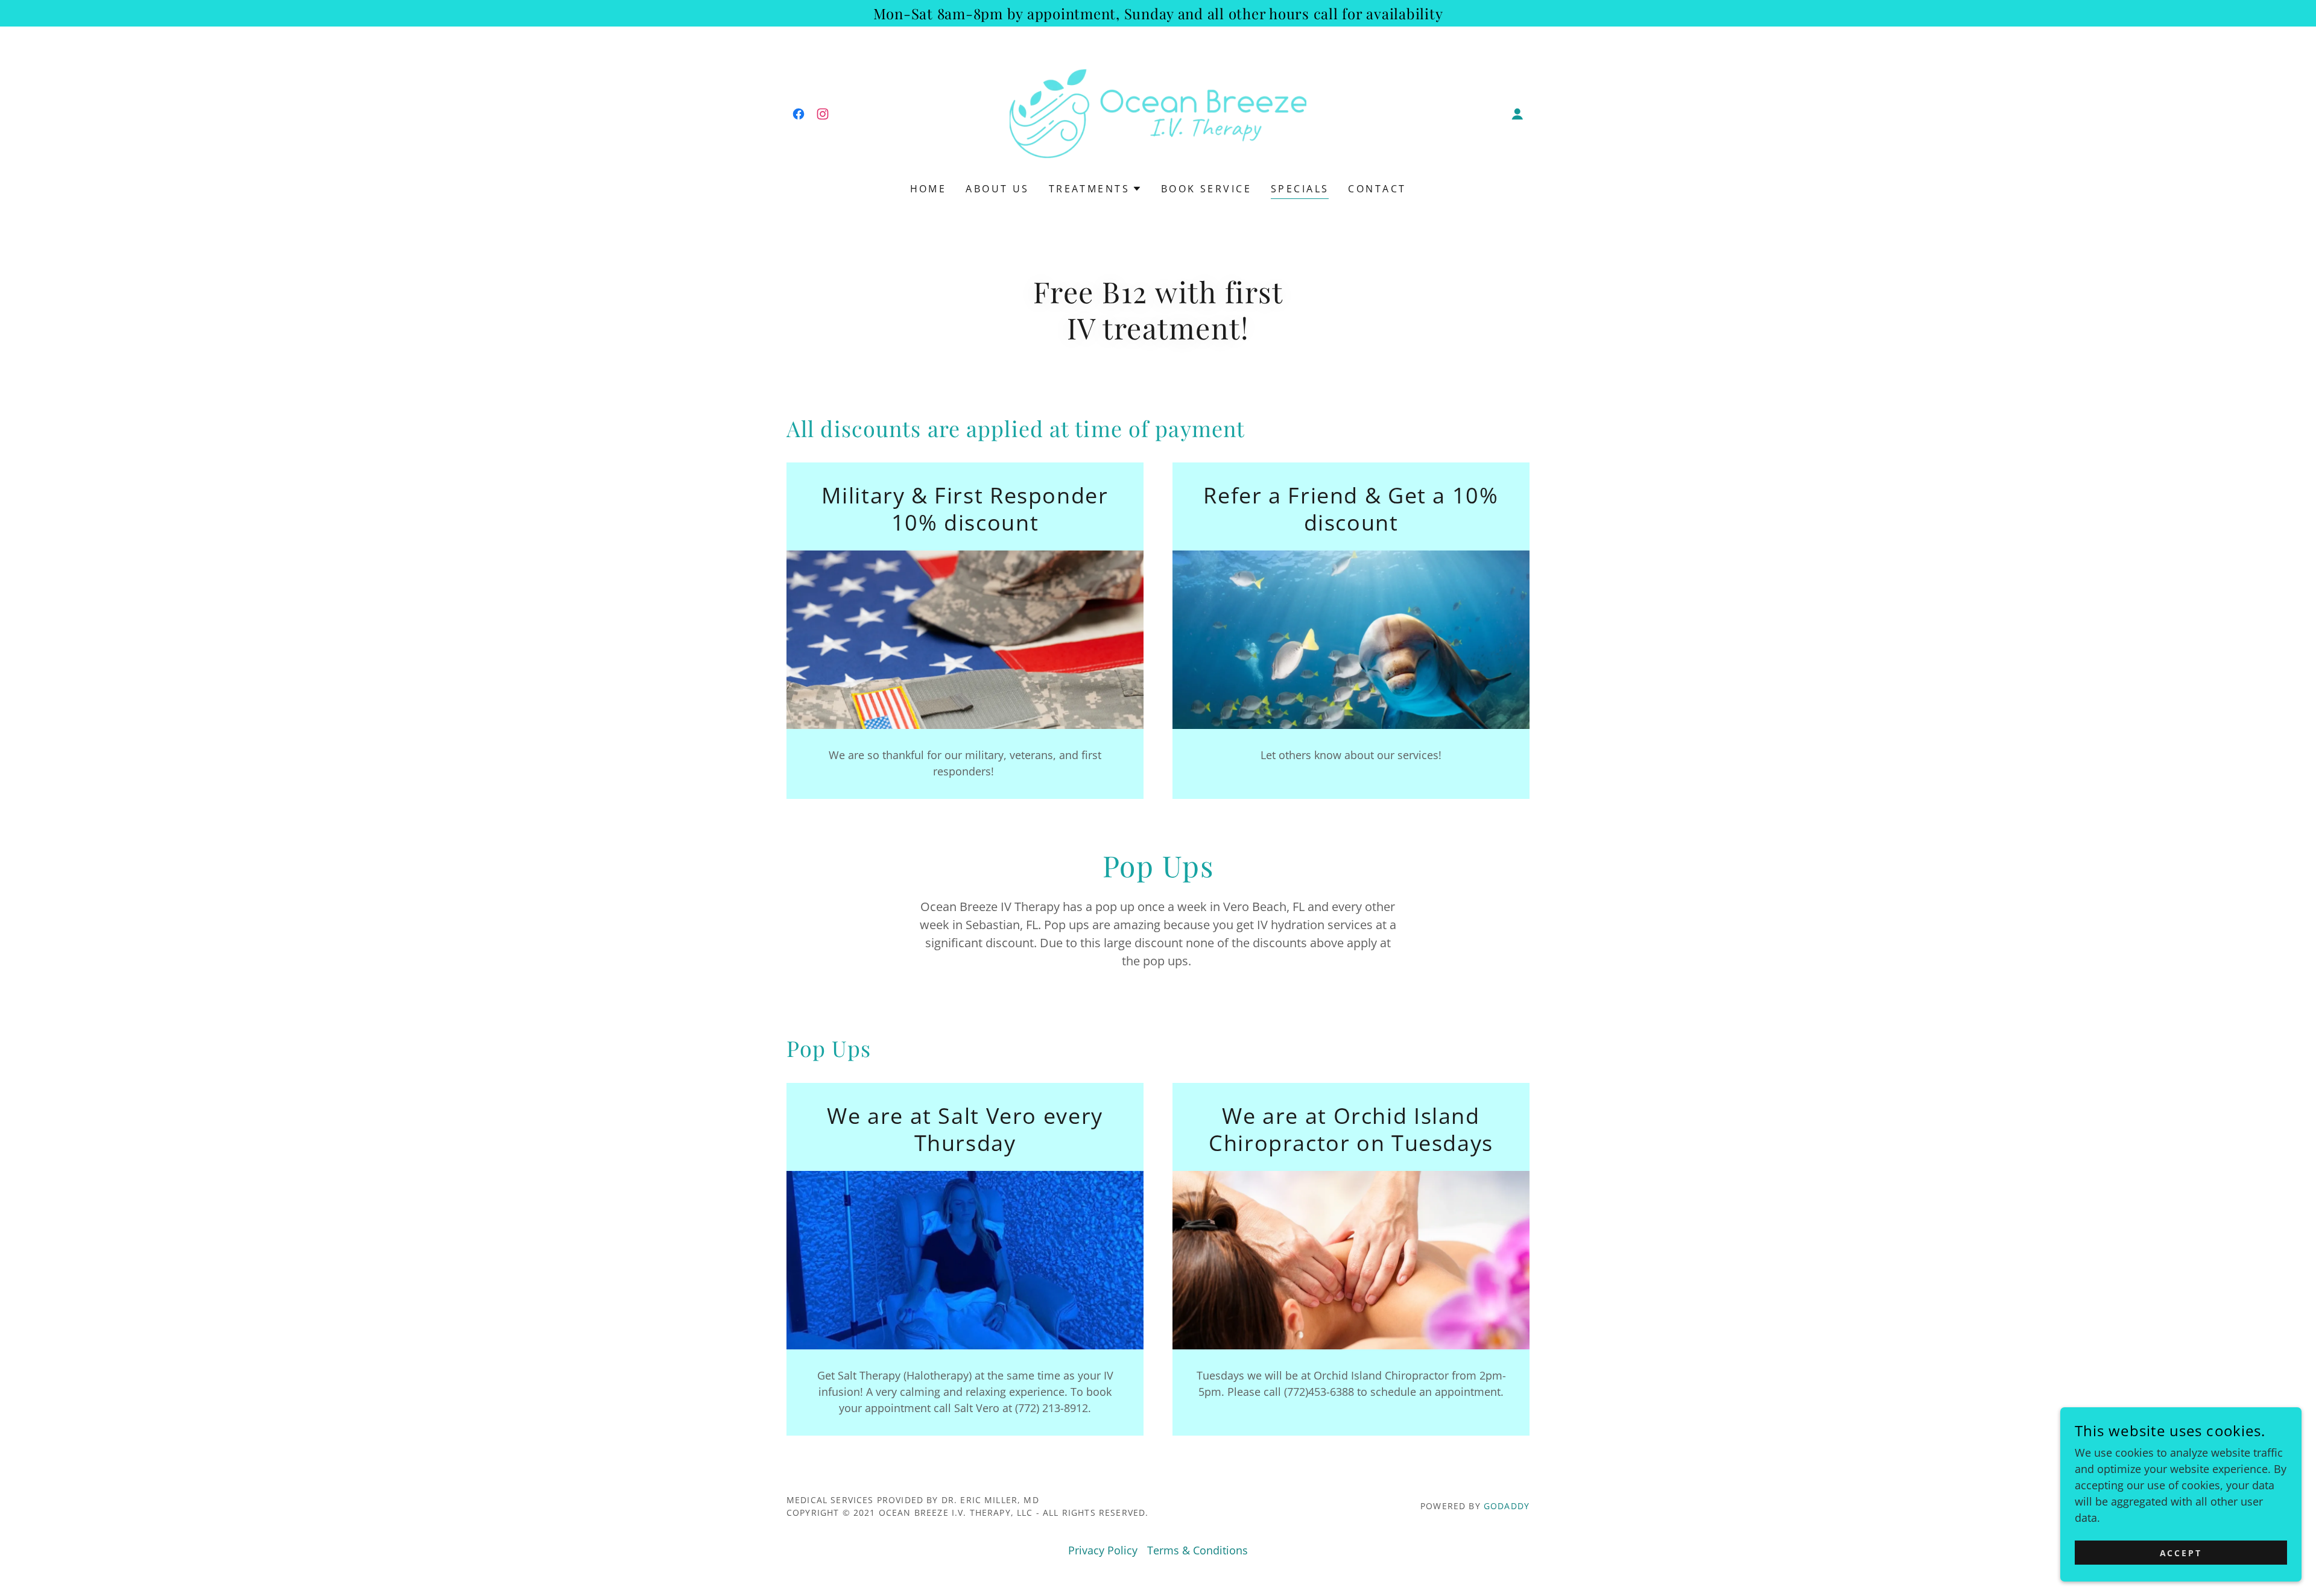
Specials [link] (1300, 189)
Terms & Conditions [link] (1198, 1550)
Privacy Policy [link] (1103, 1550)
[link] (799, 114)
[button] (1517, 114)
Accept (2181, 1553)
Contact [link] (1377, 189)
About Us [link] (997, 189)
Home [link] (929, 189)
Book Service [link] (1206, 189)
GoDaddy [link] (1507, 1506)
